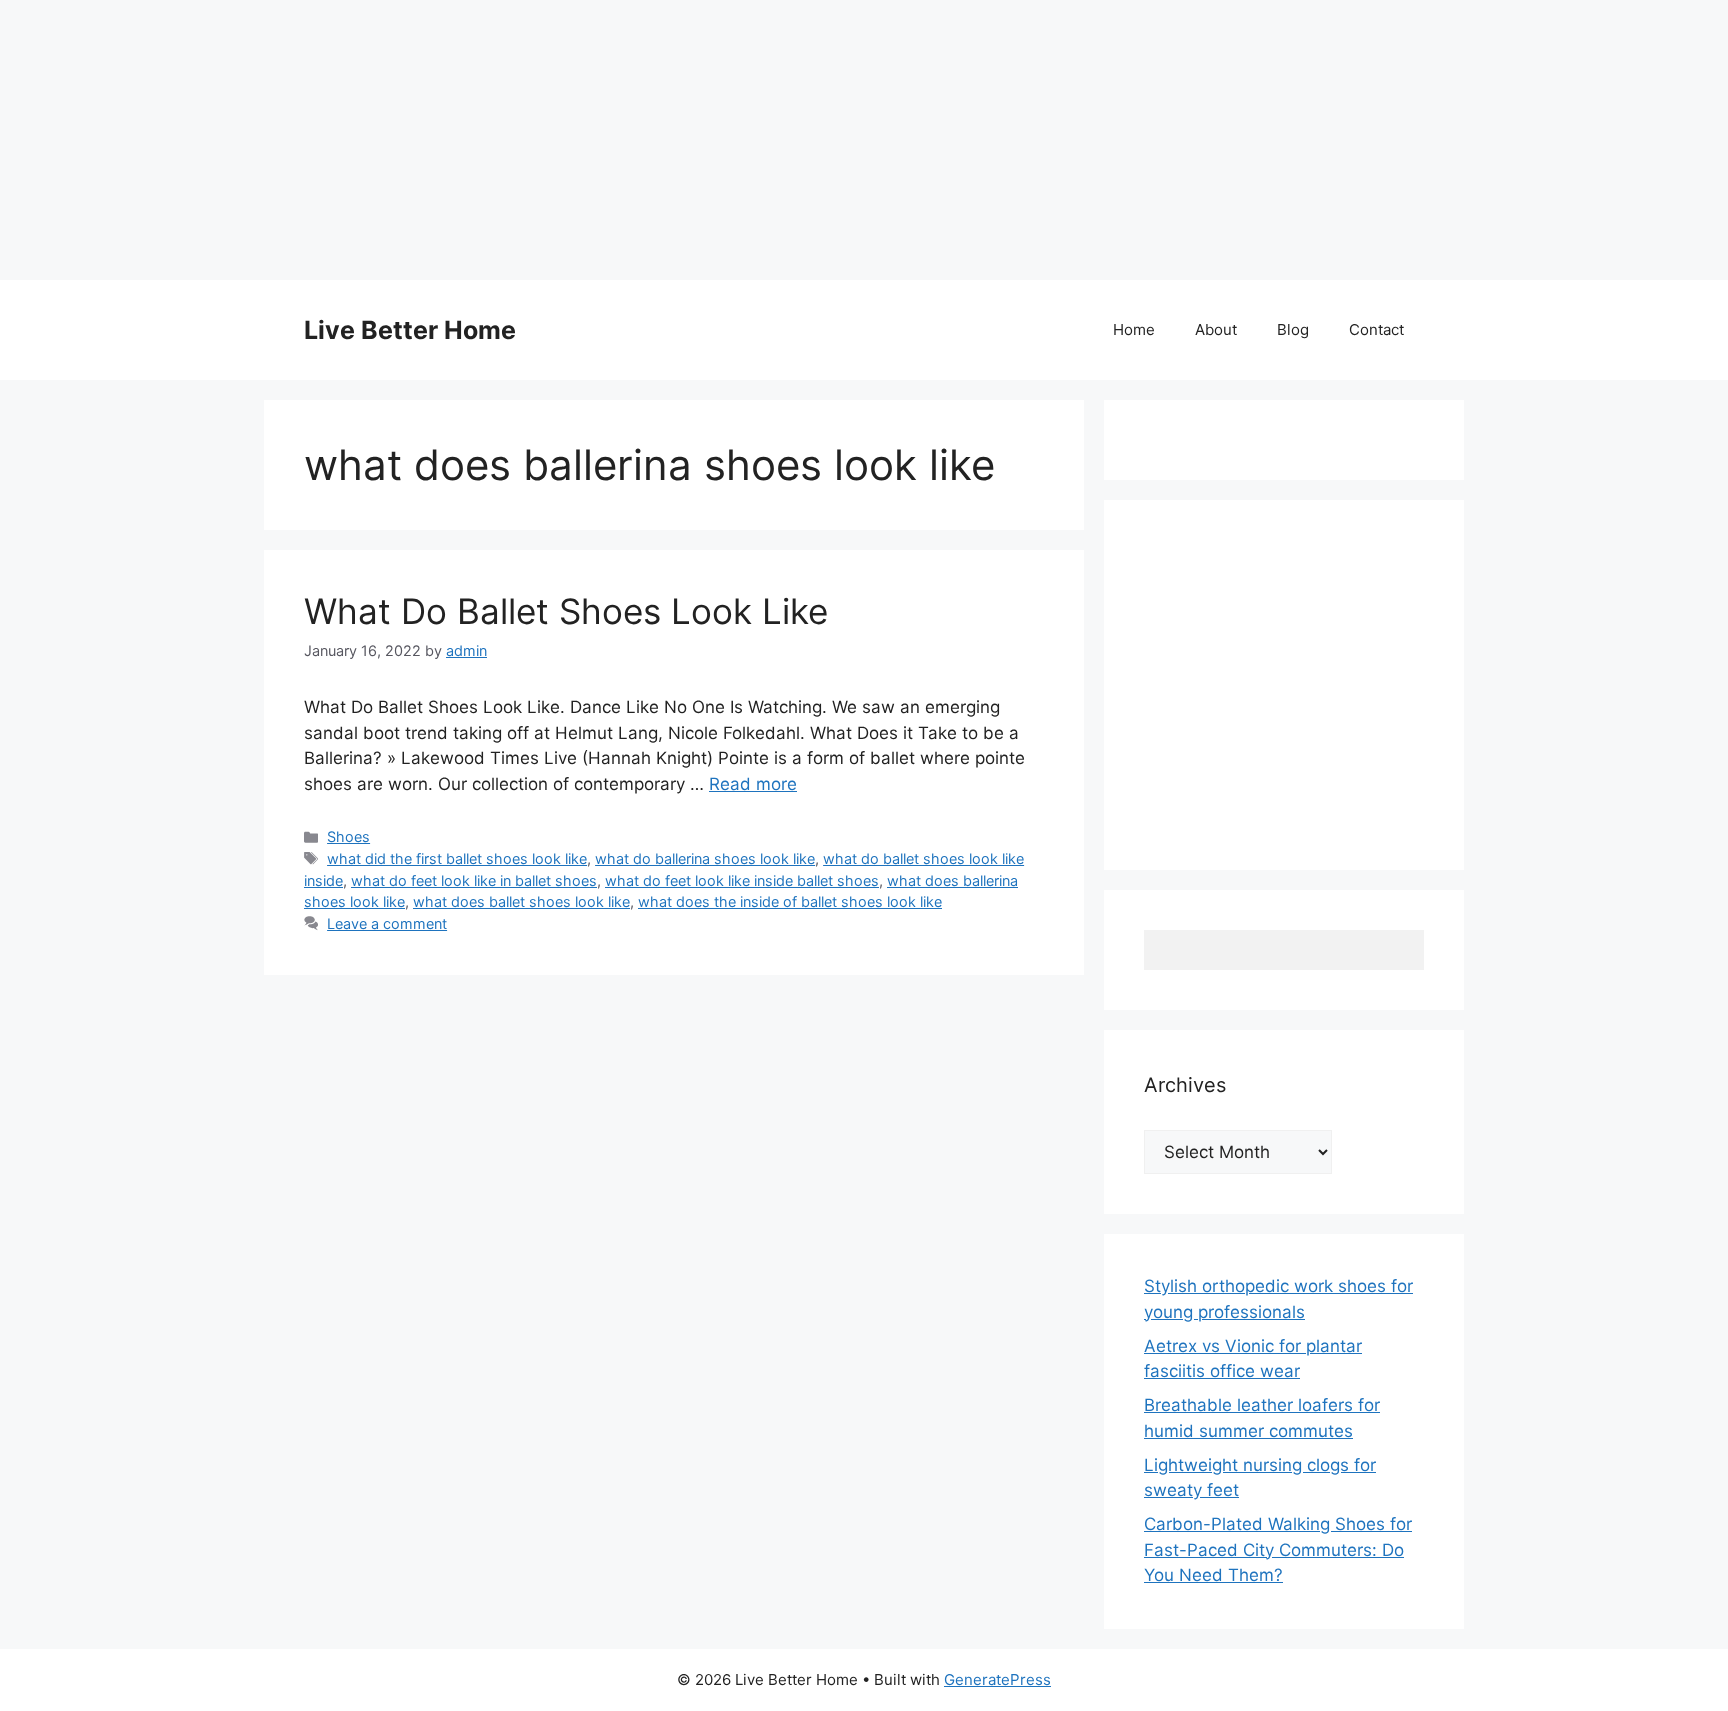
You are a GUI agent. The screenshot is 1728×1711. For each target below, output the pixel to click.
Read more (753, 784)
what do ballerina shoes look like (705, 858)
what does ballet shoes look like (521, 901)
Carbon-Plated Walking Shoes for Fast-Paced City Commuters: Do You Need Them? (1278, 1549)
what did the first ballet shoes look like (457, 858)
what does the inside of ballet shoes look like (790, 901)
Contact (1376, 329)
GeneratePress (997, 1679)
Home (1134, 329)
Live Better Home (410, 330)
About (1216, 329)
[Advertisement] (600, 140)
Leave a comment (387, 923)
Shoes (348, 836)
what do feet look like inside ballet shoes (742, 880)
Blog (1293, 329)
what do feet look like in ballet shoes (474, 880)
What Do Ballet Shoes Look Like (566, 611)
